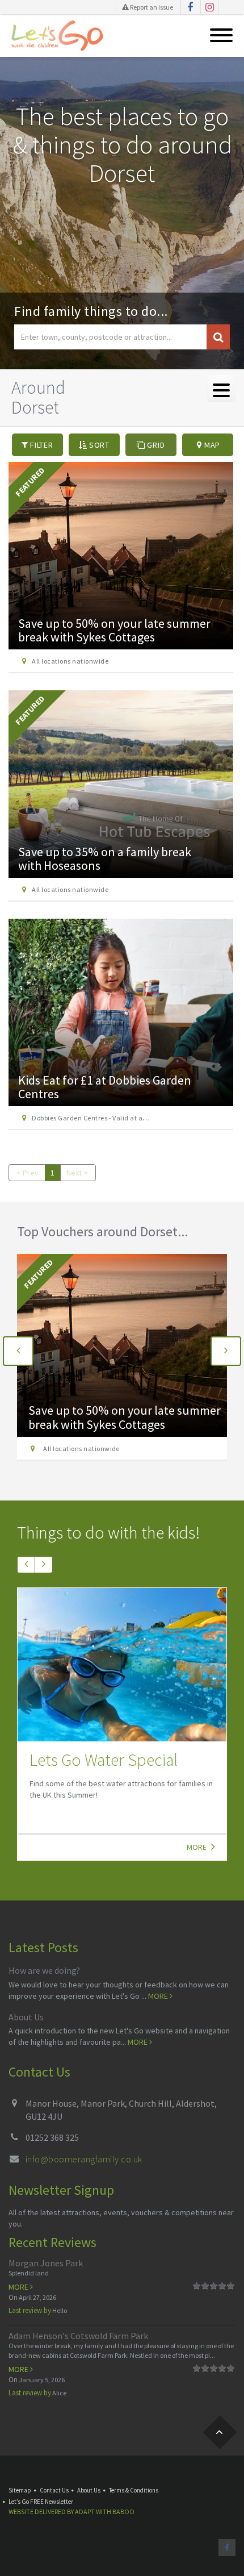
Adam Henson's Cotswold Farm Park (78, 2336)
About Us (26, 2017)
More (197, 1847)
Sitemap (20, 2490)
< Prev (28, 1173)
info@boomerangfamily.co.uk (84, 2159)
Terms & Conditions (134, 2490)
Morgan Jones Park (46, 2263)
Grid (155, 445)
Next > (77, 1173)
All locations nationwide (70, 661)
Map (211, 445)
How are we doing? (44, 1970)
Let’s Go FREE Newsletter (41, 2502)
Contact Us (54, 2490)
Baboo (123, 2512)
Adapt (85, 2512)
